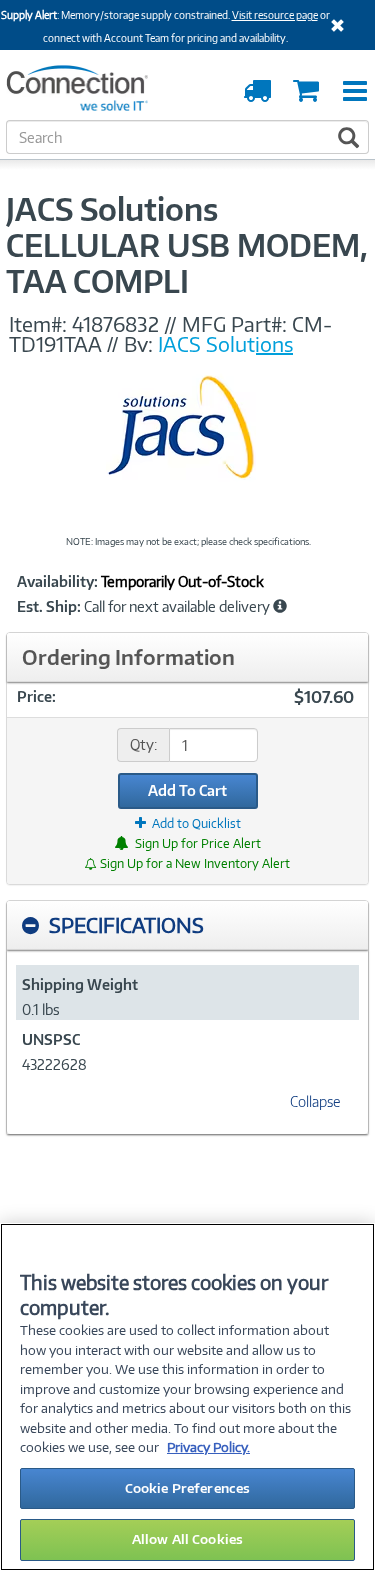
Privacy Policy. (208, 1447)
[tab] (187, 925)
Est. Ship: (49, 607)
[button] (280, 606)
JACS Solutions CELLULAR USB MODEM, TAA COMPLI (187, 245)
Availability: (57, 582)
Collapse (315, 1101)
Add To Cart (187, 790)
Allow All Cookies (187, 1539)
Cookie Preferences (187, 1488)
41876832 (115, 324)
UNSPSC (51, 1039)
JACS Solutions (225, 344)
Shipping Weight (80, 984)
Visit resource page (275, 15)
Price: (36, 696)
